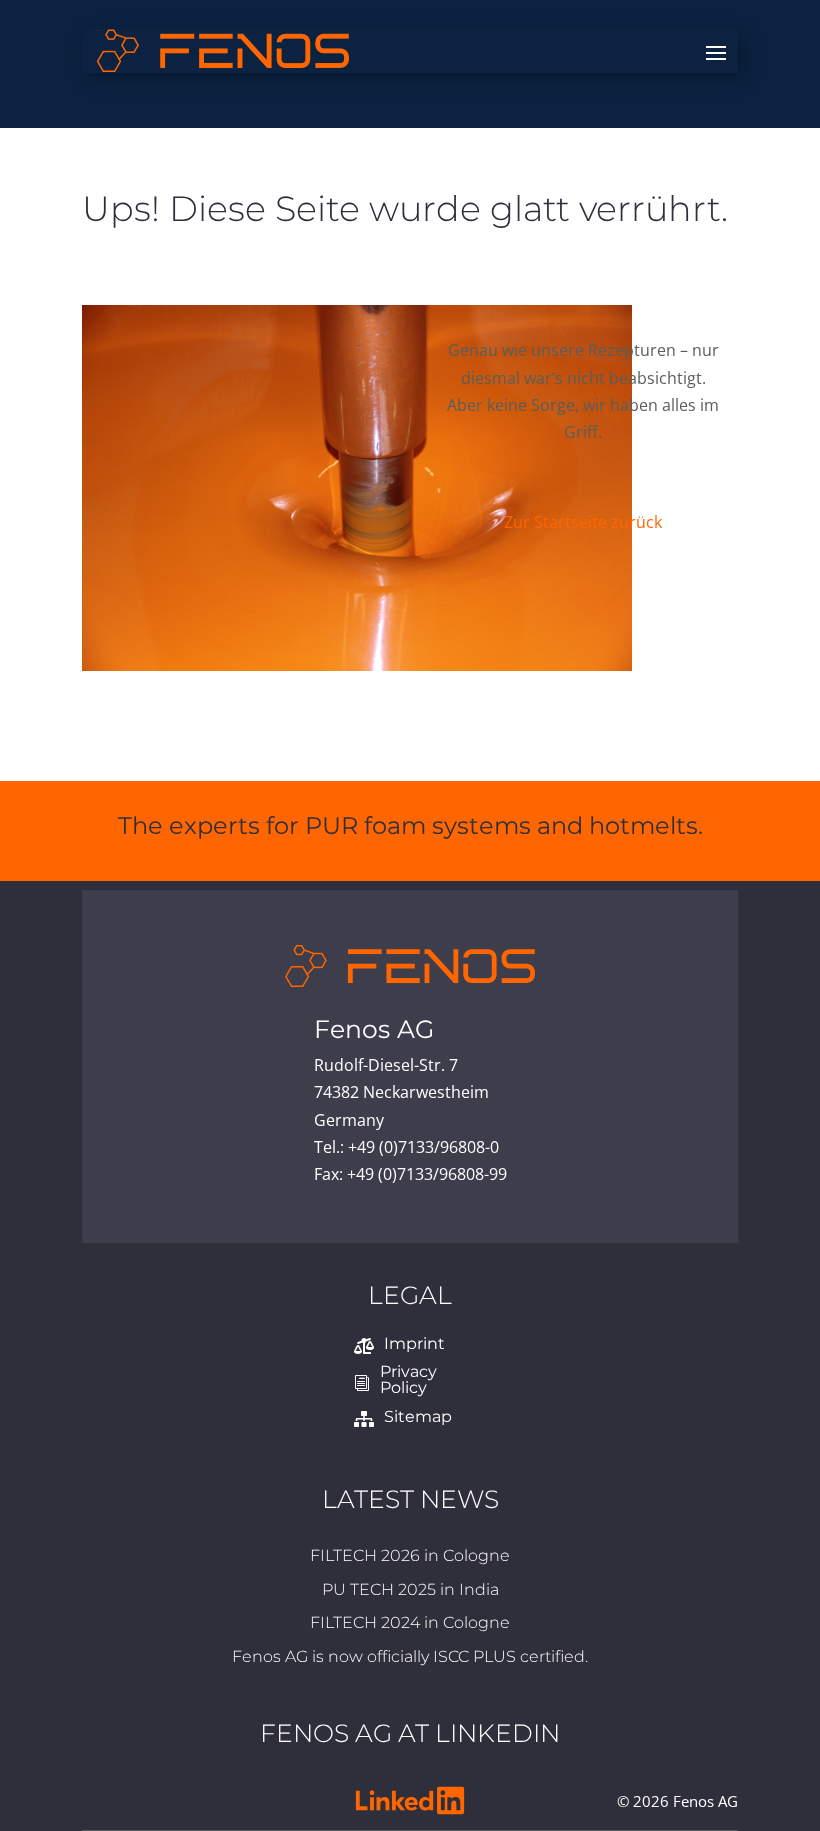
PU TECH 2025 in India (410, 1562)
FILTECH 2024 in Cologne (410, 1595)
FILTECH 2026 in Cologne (410, 1528)
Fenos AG (410, 1029)
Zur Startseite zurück (583, 522)
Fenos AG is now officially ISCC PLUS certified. (410, 1629)
